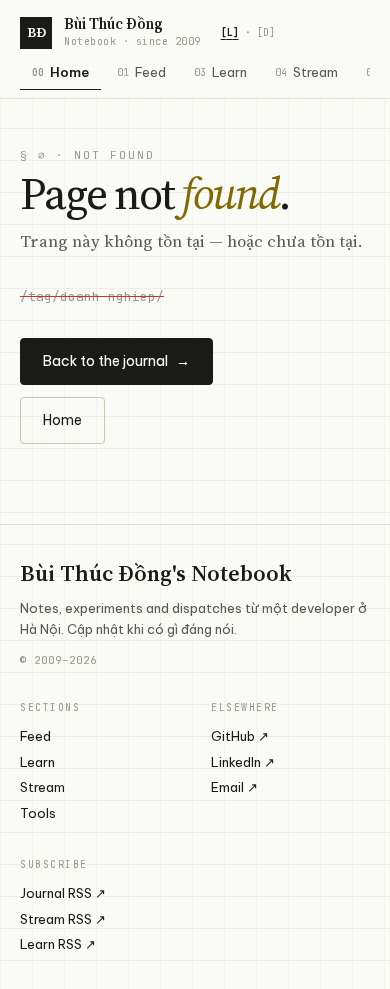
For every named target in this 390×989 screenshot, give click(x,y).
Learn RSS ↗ (58, 944)
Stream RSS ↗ (63, 919)
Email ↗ (234, 787)
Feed (141, 72)
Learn (220, 72)
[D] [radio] (266, 32)
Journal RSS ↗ (63, 893)
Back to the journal (116, 361)
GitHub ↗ (240, 736)
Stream (306, 72)
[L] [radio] (230, 32)
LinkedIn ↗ (243, 762)
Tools (38, 813)
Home (60, 72)
